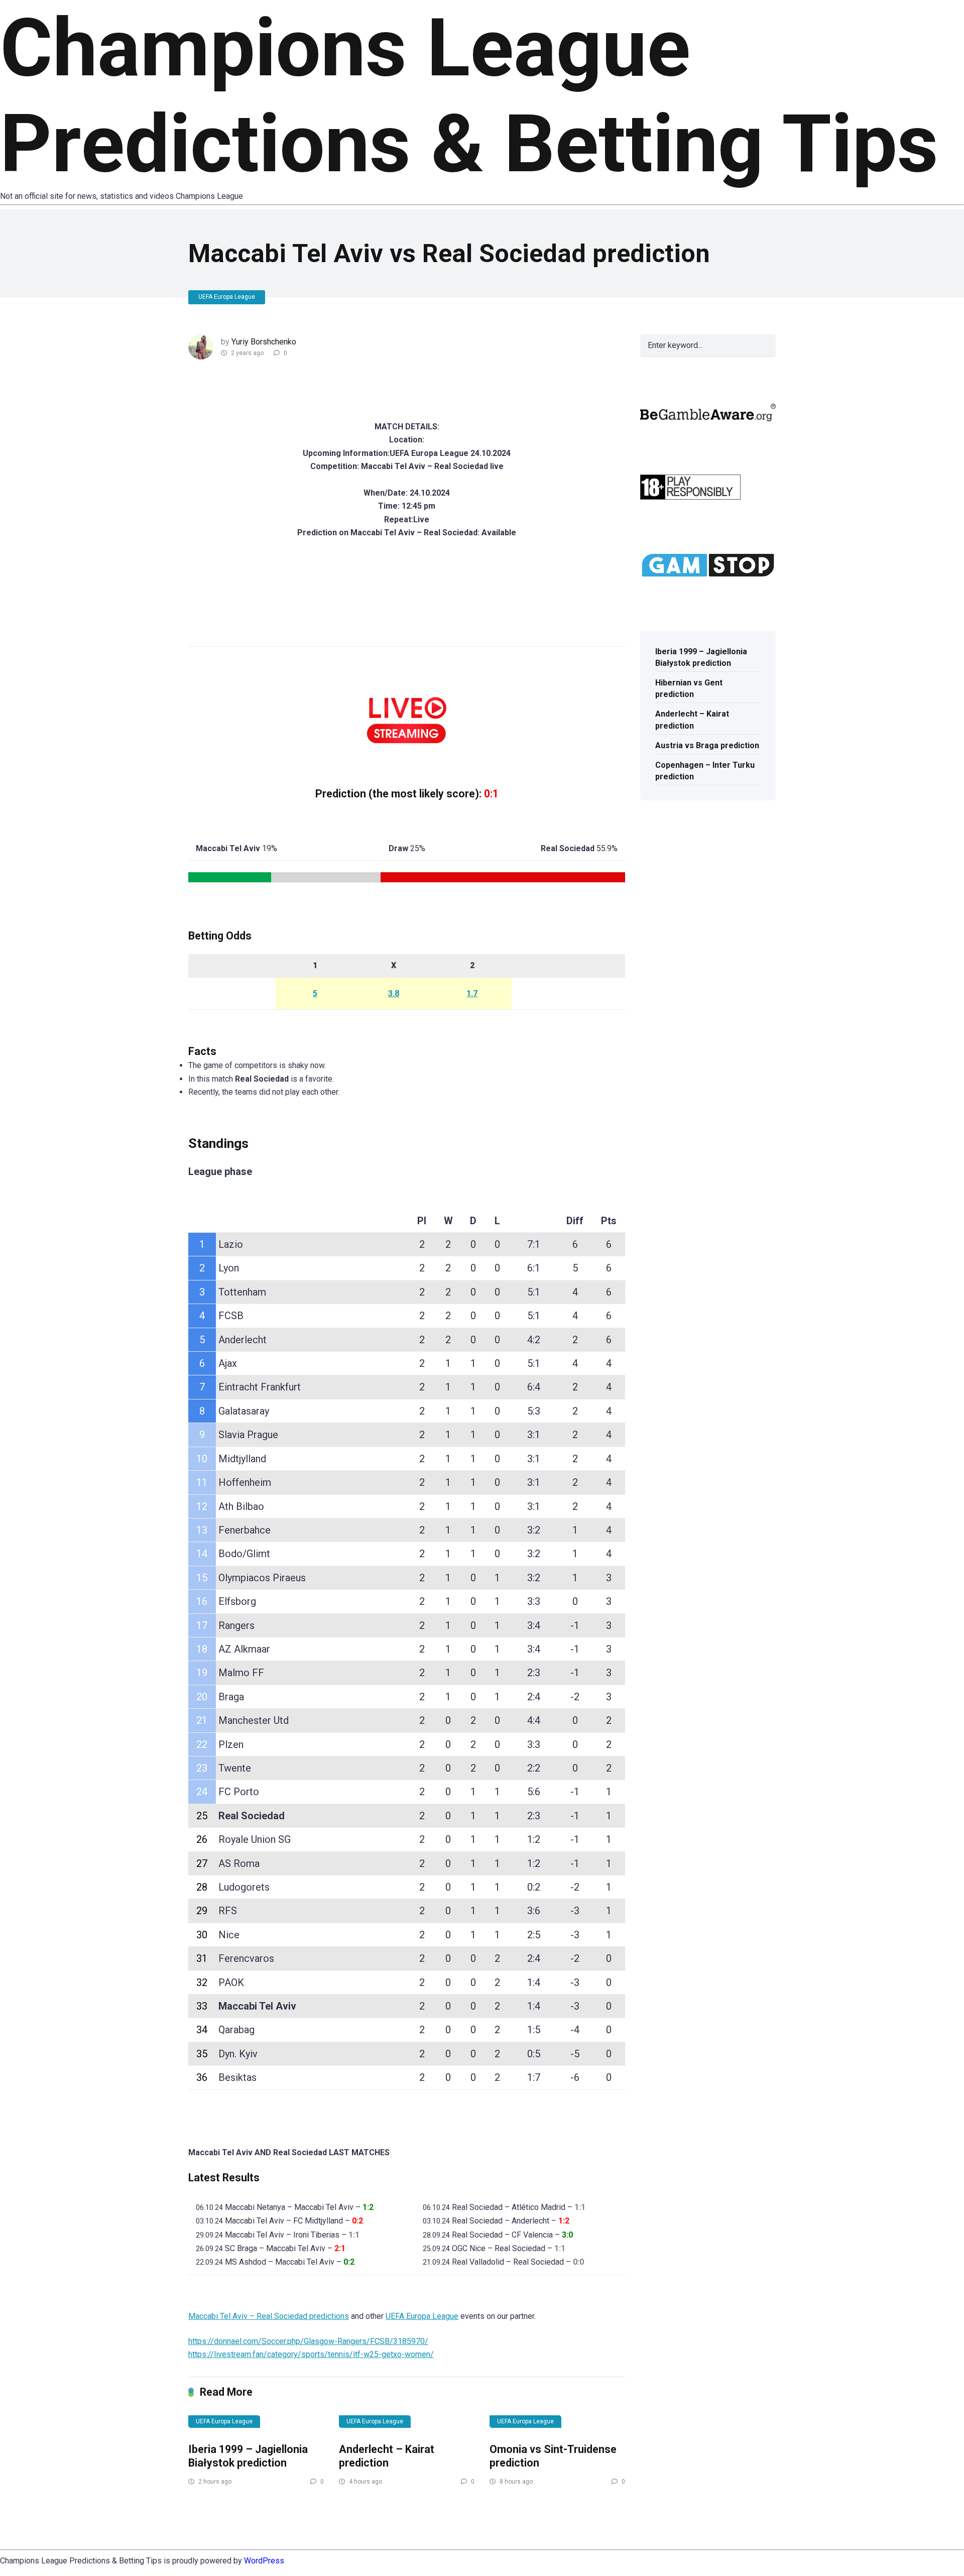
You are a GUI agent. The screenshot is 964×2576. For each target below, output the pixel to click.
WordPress (264, 2561)
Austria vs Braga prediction (707, 745)
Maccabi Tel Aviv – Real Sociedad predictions (269, 2316)
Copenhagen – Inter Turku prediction (705, 771)
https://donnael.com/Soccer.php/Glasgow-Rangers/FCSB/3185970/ (308, 2341)
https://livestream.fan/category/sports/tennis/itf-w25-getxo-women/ (311, 2354)
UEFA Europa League (227, 297)
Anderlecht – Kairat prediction (387, 2456)
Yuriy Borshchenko (264, 342)
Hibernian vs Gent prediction (689, 688)
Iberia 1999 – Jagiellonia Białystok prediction (248, 2456)
